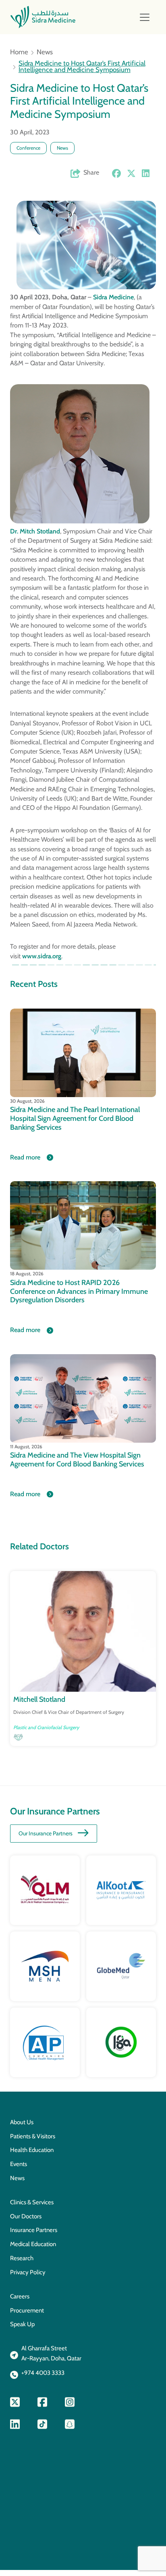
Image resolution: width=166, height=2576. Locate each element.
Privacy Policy (28, 2272)
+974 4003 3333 (43, 2373)
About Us (22, 2122)
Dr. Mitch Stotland (35, 531)
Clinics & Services (32, 2202)
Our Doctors (26, 2216)
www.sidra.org (42, 956)
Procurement (27, 2310)
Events (19, 2164)
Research (22, 2258)
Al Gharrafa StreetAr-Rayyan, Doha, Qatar (51, 2353)
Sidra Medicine (113, 297)
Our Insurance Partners (46, 1833)
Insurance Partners (34, 2230)
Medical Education (33, 2244)
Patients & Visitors (33, 2136)
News (45, 52)
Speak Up (22, 2324)
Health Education (32, 2150)
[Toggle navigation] (145, 17)
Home (19, 52)
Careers (20, 2296)
